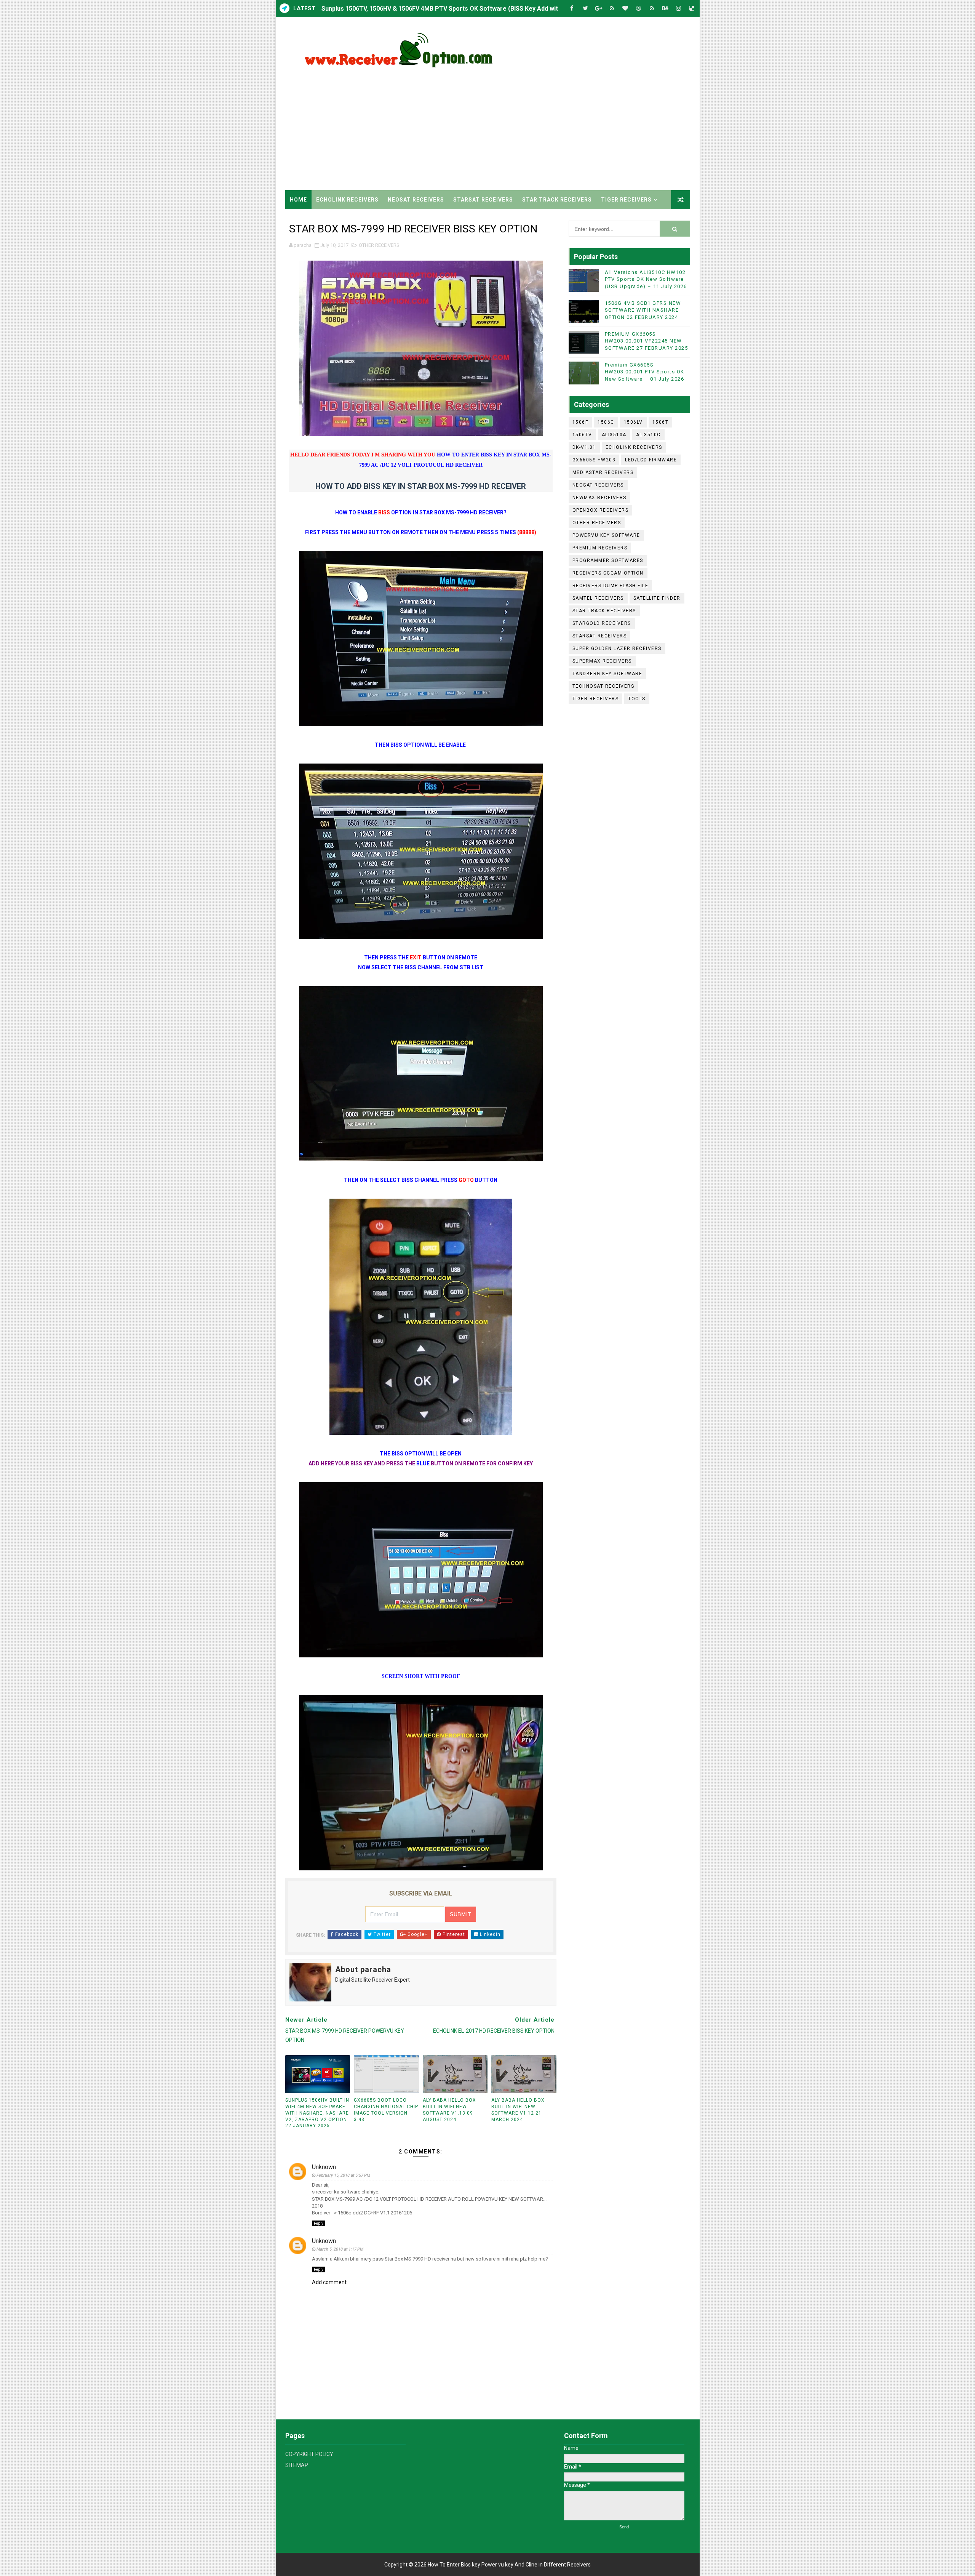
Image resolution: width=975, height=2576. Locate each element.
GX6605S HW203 (594, 460)
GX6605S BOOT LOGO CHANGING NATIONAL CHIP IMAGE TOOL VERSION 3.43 (386, 2110)
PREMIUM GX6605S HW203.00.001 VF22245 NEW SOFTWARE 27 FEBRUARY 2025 (647, 341)
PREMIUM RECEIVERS (600, 548)
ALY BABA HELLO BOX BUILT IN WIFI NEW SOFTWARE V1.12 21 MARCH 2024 (518, 2110)
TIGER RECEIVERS (626, 200)
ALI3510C (648, 435)
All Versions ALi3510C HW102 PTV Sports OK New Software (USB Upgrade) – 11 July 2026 (646, 279)
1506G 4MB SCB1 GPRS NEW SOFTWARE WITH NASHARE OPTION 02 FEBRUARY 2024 (643, 310)
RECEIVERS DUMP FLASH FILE (611, 586)
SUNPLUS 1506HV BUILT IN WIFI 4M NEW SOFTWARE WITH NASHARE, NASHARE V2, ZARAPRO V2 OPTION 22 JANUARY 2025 (317, 2113)
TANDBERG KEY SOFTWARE (607, 674)
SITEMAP (297, 2465)
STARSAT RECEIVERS (483, 200)
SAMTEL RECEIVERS (598, 598)
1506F (580, 422)
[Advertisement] (551, 125)
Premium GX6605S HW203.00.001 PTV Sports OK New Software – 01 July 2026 (645, 372)
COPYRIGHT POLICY (309, 2454)
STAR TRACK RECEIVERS (557, 200)
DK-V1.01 (584, 447)
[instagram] (679, 9)
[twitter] (585, 9)
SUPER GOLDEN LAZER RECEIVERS (617, 648)
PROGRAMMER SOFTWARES (608, 560)
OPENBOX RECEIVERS (601, 510)
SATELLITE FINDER (657, 598)
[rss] (612, 9)
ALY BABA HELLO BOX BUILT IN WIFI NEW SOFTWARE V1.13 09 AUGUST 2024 (449, 2110)
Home (298, 200)
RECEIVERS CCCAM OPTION (608, 573)
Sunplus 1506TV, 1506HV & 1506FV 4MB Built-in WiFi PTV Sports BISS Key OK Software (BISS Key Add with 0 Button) (486, 9)
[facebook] (572, 9)
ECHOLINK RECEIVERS (347, 200)
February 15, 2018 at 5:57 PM (343, 2175)
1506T (661, 422)
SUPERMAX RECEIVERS (602, 661)
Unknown (324, 2167)
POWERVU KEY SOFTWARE (606, 535)
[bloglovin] (625, 9)
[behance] (665, 9)
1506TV (582, 435)
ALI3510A (614, 435)
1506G (606, 422)
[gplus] (599, 9)
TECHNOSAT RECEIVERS (603, 686)
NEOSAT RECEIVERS (416, 200)
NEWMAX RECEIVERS (599, 498)
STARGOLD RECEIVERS (602, 623)
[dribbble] (639, 9)
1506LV (633, 422)
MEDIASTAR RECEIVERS (603, 472)
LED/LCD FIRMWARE (651, 460)
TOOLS (637, 699)
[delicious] (692, 9)
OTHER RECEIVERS (379, 245)
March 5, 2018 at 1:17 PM (340, 2249)
